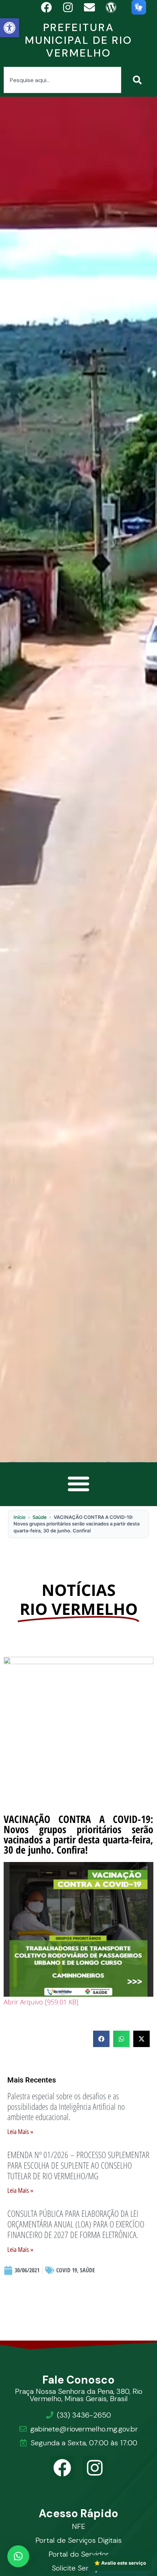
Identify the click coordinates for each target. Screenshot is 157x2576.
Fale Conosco (79, 2380)
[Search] (139, 80)
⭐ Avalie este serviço (120, 2563)
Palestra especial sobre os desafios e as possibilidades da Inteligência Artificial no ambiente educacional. (66, 2106)
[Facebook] (62, 2468)
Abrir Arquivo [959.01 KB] (41, 2002)
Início (20, 1517)
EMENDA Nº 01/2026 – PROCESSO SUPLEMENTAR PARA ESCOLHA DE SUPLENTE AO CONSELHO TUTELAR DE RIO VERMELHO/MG (78, 2165)
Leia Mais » (20, 2132)
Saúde (40, 1517)
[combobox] (62, 80)
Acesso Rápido (79, 2513)
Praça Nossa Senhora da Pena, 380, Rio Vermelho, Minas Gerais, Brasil (79, 2395)
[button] (9, 28)
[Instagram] (95, 2468)
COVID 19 (67, 2270)
